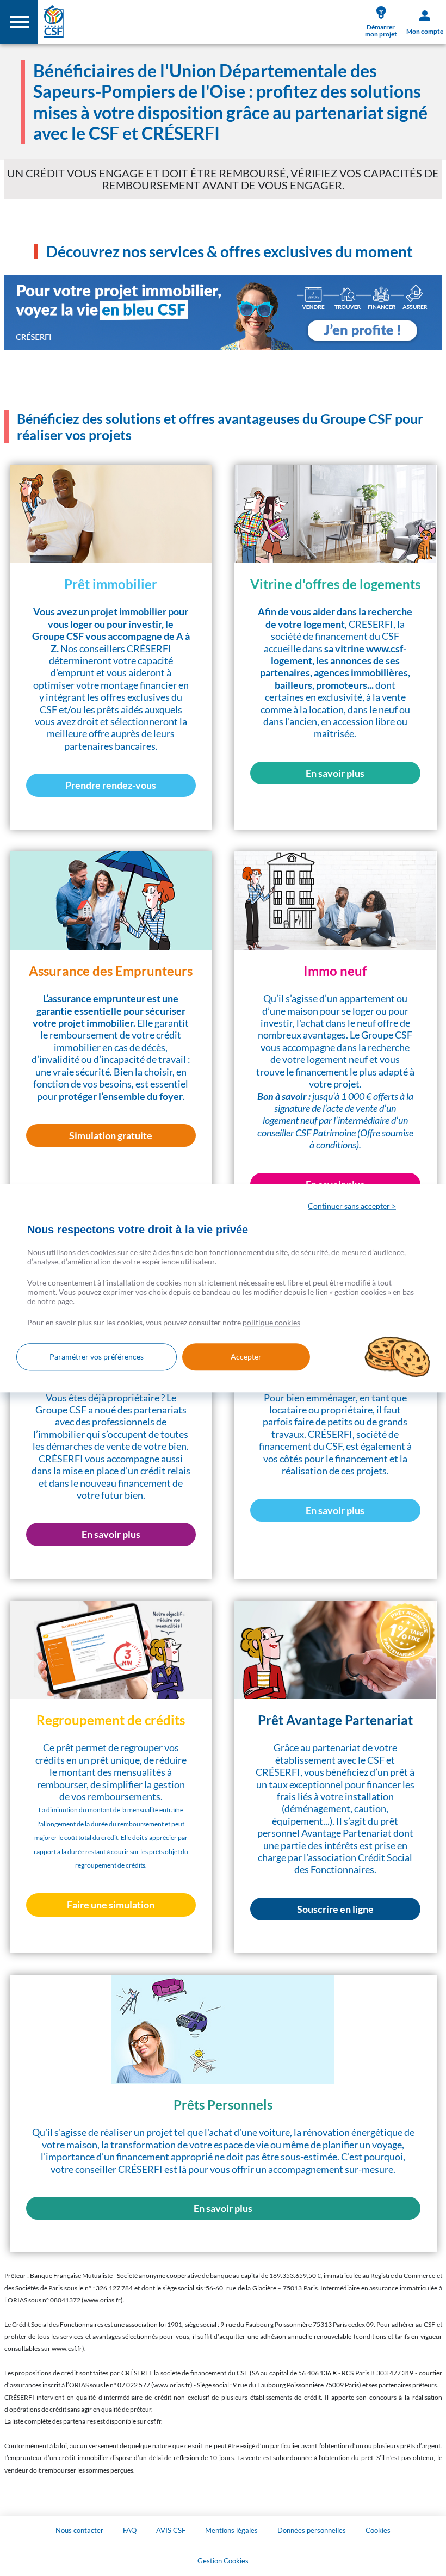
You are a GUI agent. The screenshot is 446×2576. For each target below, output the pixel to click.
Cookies (378, 2530)
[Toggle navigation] (19, 22)
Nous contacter (79, 2530)
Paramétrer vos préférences (97, 1357)
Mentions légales (231, 2530)
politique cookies (271, 1322)
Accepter (246, 1357)
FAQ (130, 2530)
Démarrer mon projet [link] (381, 30)
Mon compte (425, 31)
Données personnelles (312, 2530)
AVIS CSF (171, 2530)
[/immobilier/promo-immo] (223, 313)
